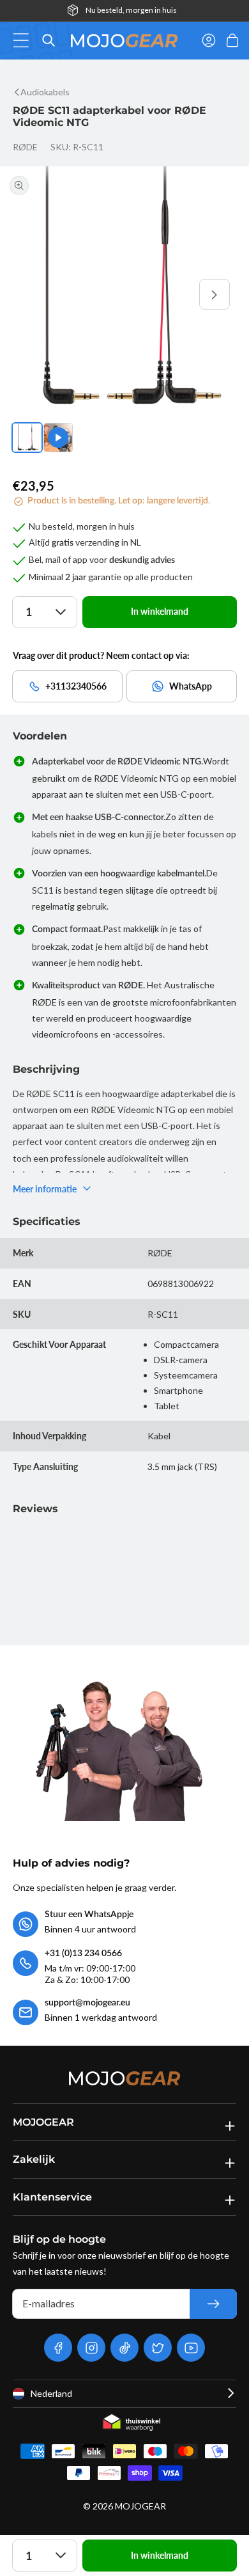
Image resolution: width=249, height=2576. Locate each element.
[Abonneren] (213, 2304)
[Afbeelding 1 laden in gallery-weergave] (27, 438)
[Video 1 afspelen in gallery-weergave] (58, 438)
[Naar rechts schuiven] (215, 294)
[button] (25, 40)
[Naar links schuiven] (34, 294)
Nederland (51, 2393)
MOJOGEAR (140, 2506)
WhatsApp (191, 686)
